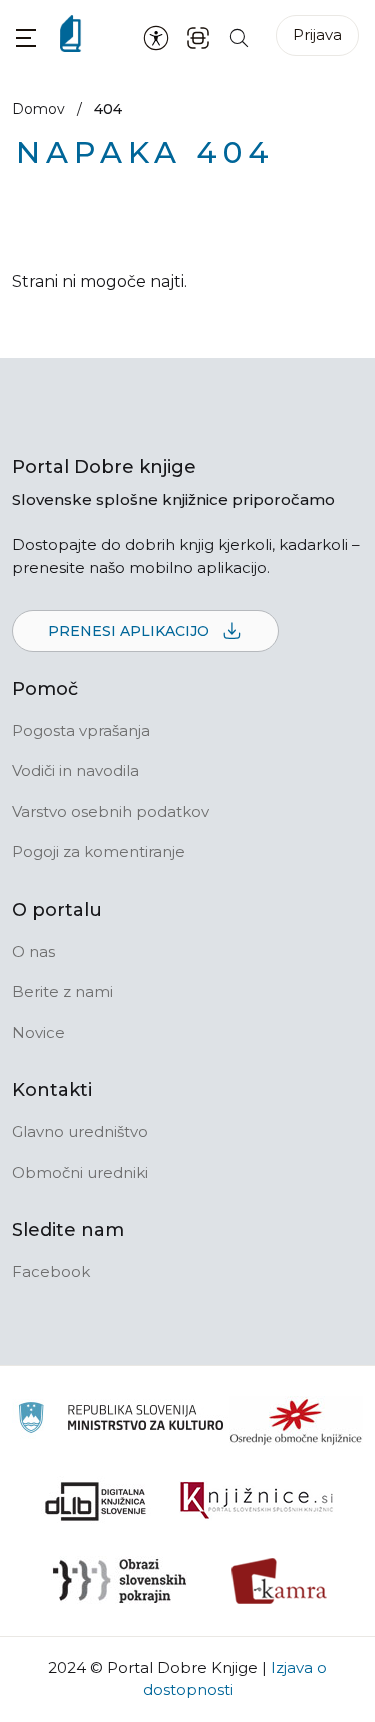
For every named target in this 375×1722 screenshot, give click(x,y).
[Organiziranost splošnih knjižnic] (296, 1421)
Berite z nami (62, 991)
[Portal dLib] (96, 1501)
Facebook (51, 1271)
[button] (26, 37)
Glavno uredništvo (80, 1131)
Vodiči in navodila (75, 770)
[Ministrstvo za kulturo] (120, 1420)
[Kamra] (279, 1581)
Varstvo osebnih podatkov (110, 811)
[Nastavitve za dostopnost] (156, 37)
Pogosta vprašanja (81, 730)
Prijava (317, 34)
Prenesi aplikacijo (130, 631)
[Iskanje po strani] (239, 36)
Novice (38, 1032)
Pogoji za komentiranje (98, 851)
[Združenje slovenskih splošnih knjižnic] (256, 1501)
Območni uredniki (80, 1172)
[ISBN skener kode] (198, 36)
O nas (33, 951)
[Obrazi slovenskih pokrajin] (119, 1581)
